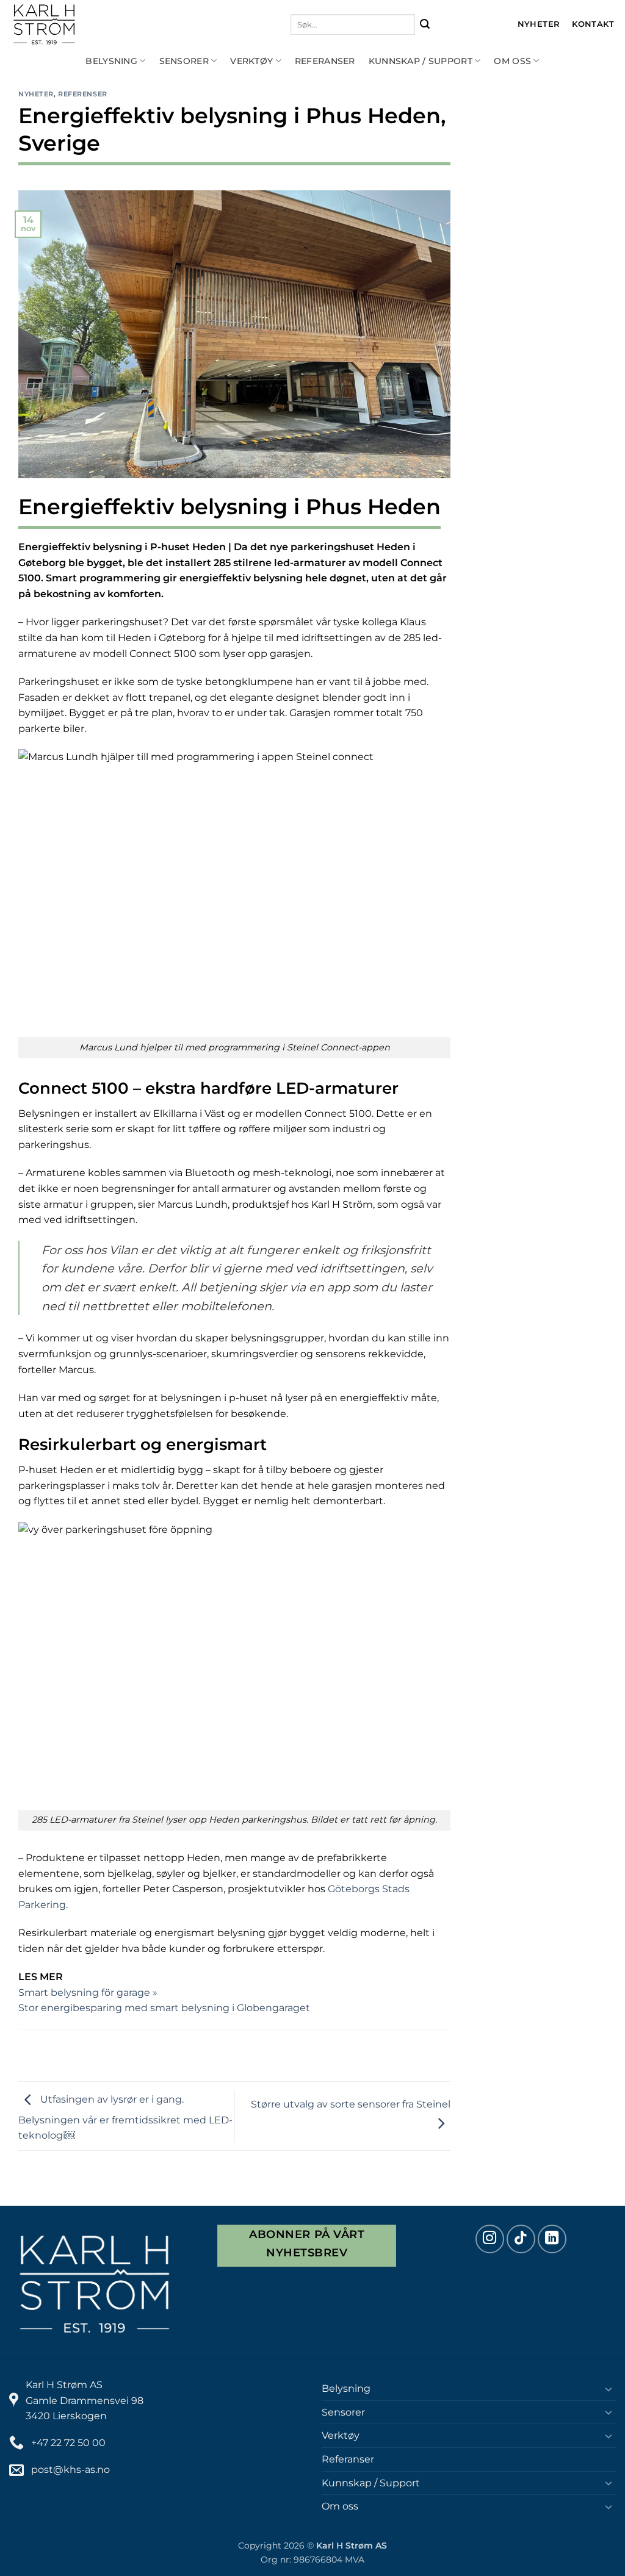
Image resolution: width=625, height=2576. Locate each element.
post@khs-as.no (70, 2470)
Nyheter (36, 94)
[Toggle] (609, 2389)
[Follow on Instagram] (490, 2239)
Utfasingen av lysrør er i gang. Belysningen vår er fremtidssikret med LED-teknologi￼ (125, 2118)
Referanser (325, 61)
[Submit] (425, 25)
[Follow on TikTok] (521, 2239)
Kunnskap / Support (421, 61)
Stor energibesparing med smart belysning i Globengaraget (164, 2008)
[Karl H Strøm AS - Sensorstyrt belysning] (98, 24)
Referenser (83, 94)
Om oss (512, 61)
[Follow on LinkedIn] (552, 2239)
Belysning (111, 61)
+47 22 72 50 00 (68, 2443)
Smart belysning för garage (85, 1993)
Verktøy (251, 61)
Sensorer (184, 61)
